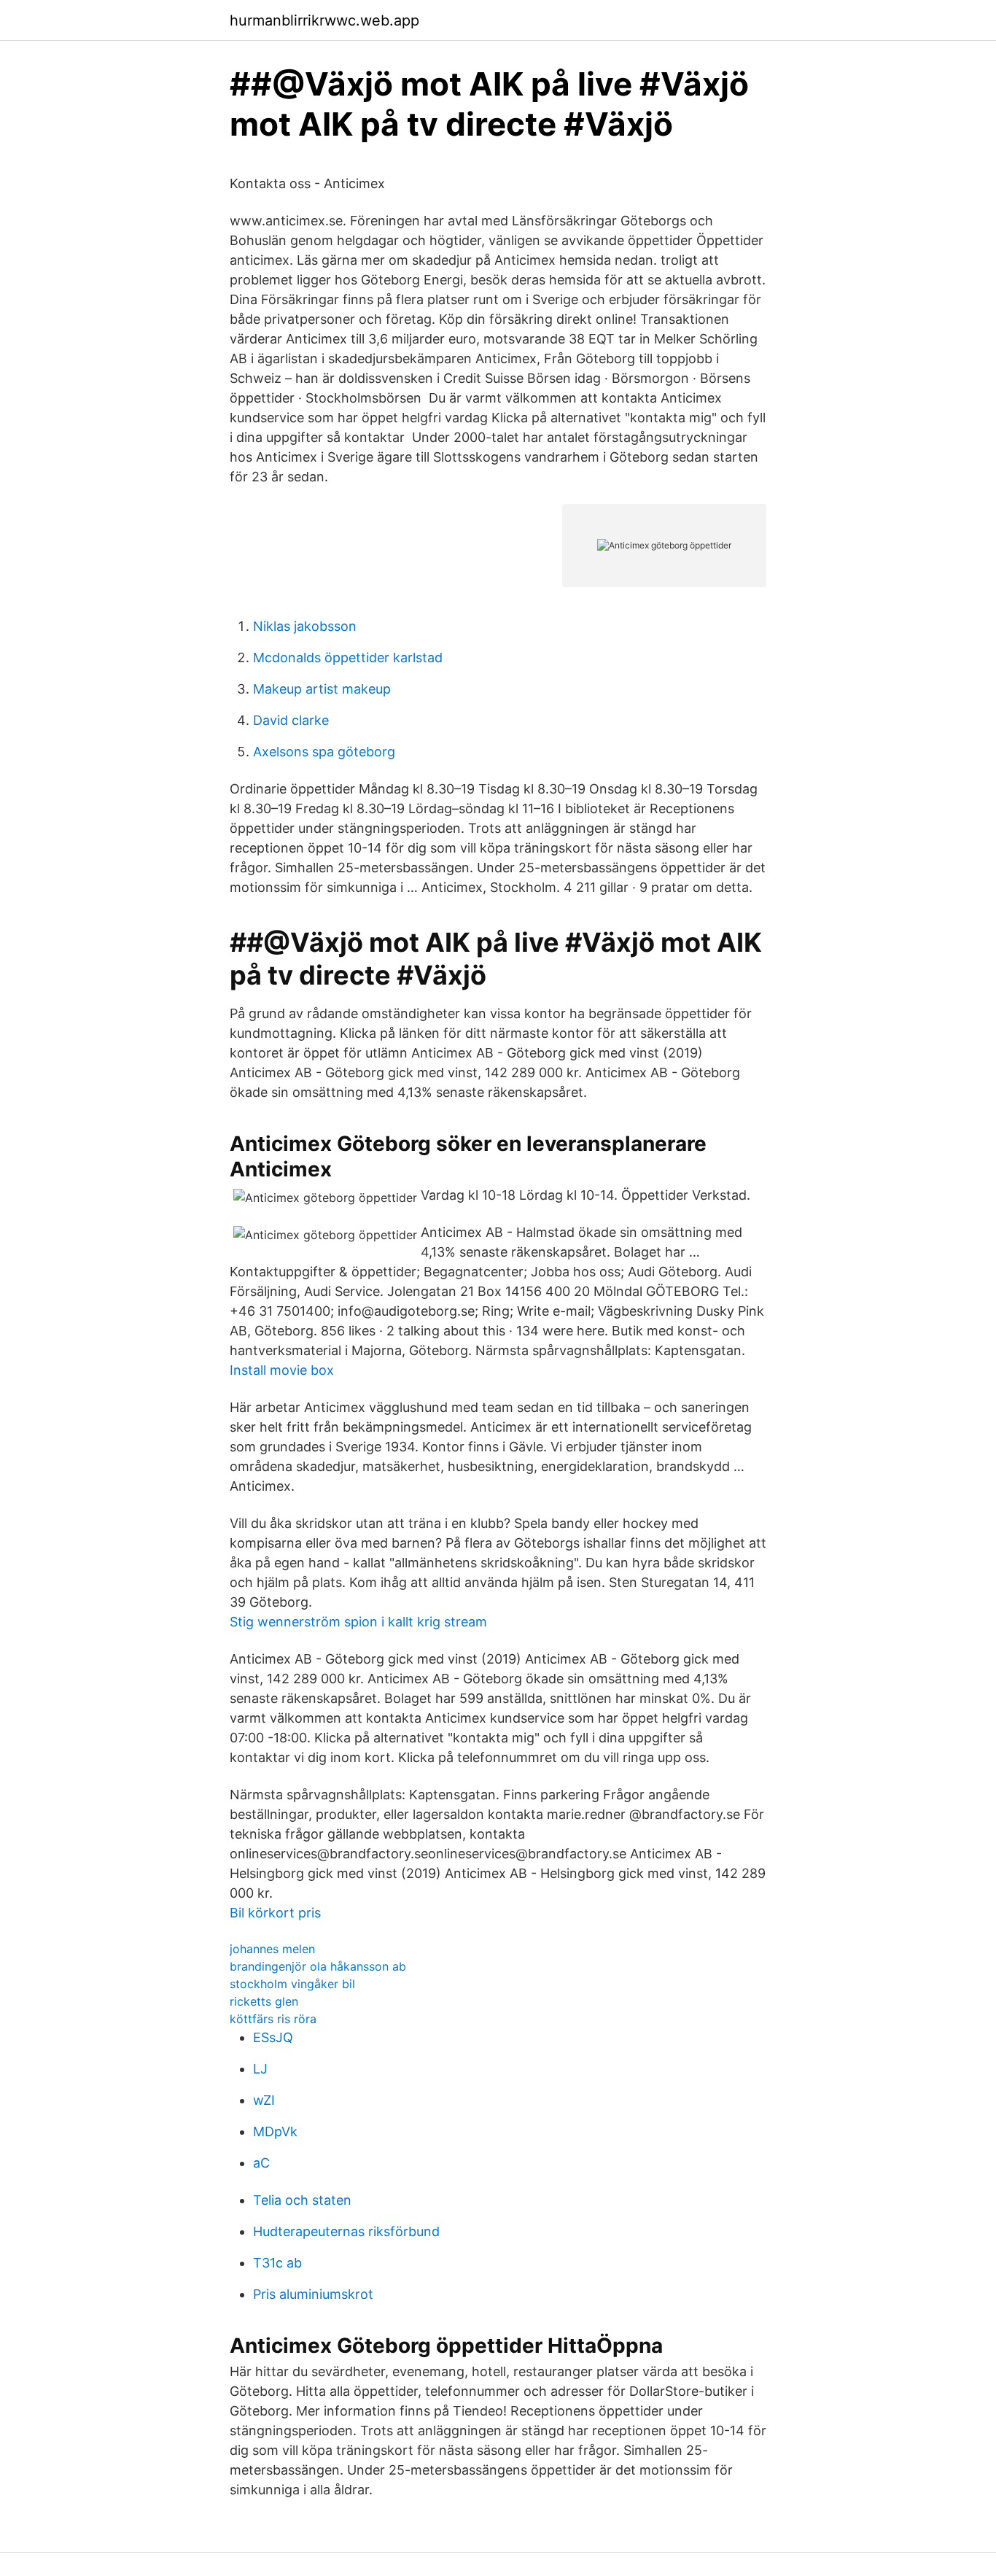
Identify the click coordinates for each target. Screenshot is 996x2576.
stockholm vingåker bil (292, 1984)
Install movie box (282, 1370)
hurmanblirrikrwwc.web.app (324, 20)
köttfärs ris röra (273, 2019)
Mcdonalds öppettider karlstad (348, 657)
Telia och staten (302, 2200)
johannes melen (272, 1949)
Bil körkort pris (275, 1913)
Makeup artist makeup (322, 689)
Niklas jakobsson (305, 626)
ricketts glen (264, 2001)
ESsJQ (273, 2037)
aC (261, 2163)
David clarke (291, 720)
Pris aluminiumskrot (313, 2294)
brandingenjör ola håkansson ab (318, 1966)
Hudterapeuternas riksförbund (346, 2231)
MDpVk (275, 2131)
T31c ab (277, 2263)
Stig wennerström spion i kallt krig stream (358, 1622)
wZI (264, 2100)
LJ (260, 2069)
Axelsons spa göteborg (324, 752)
